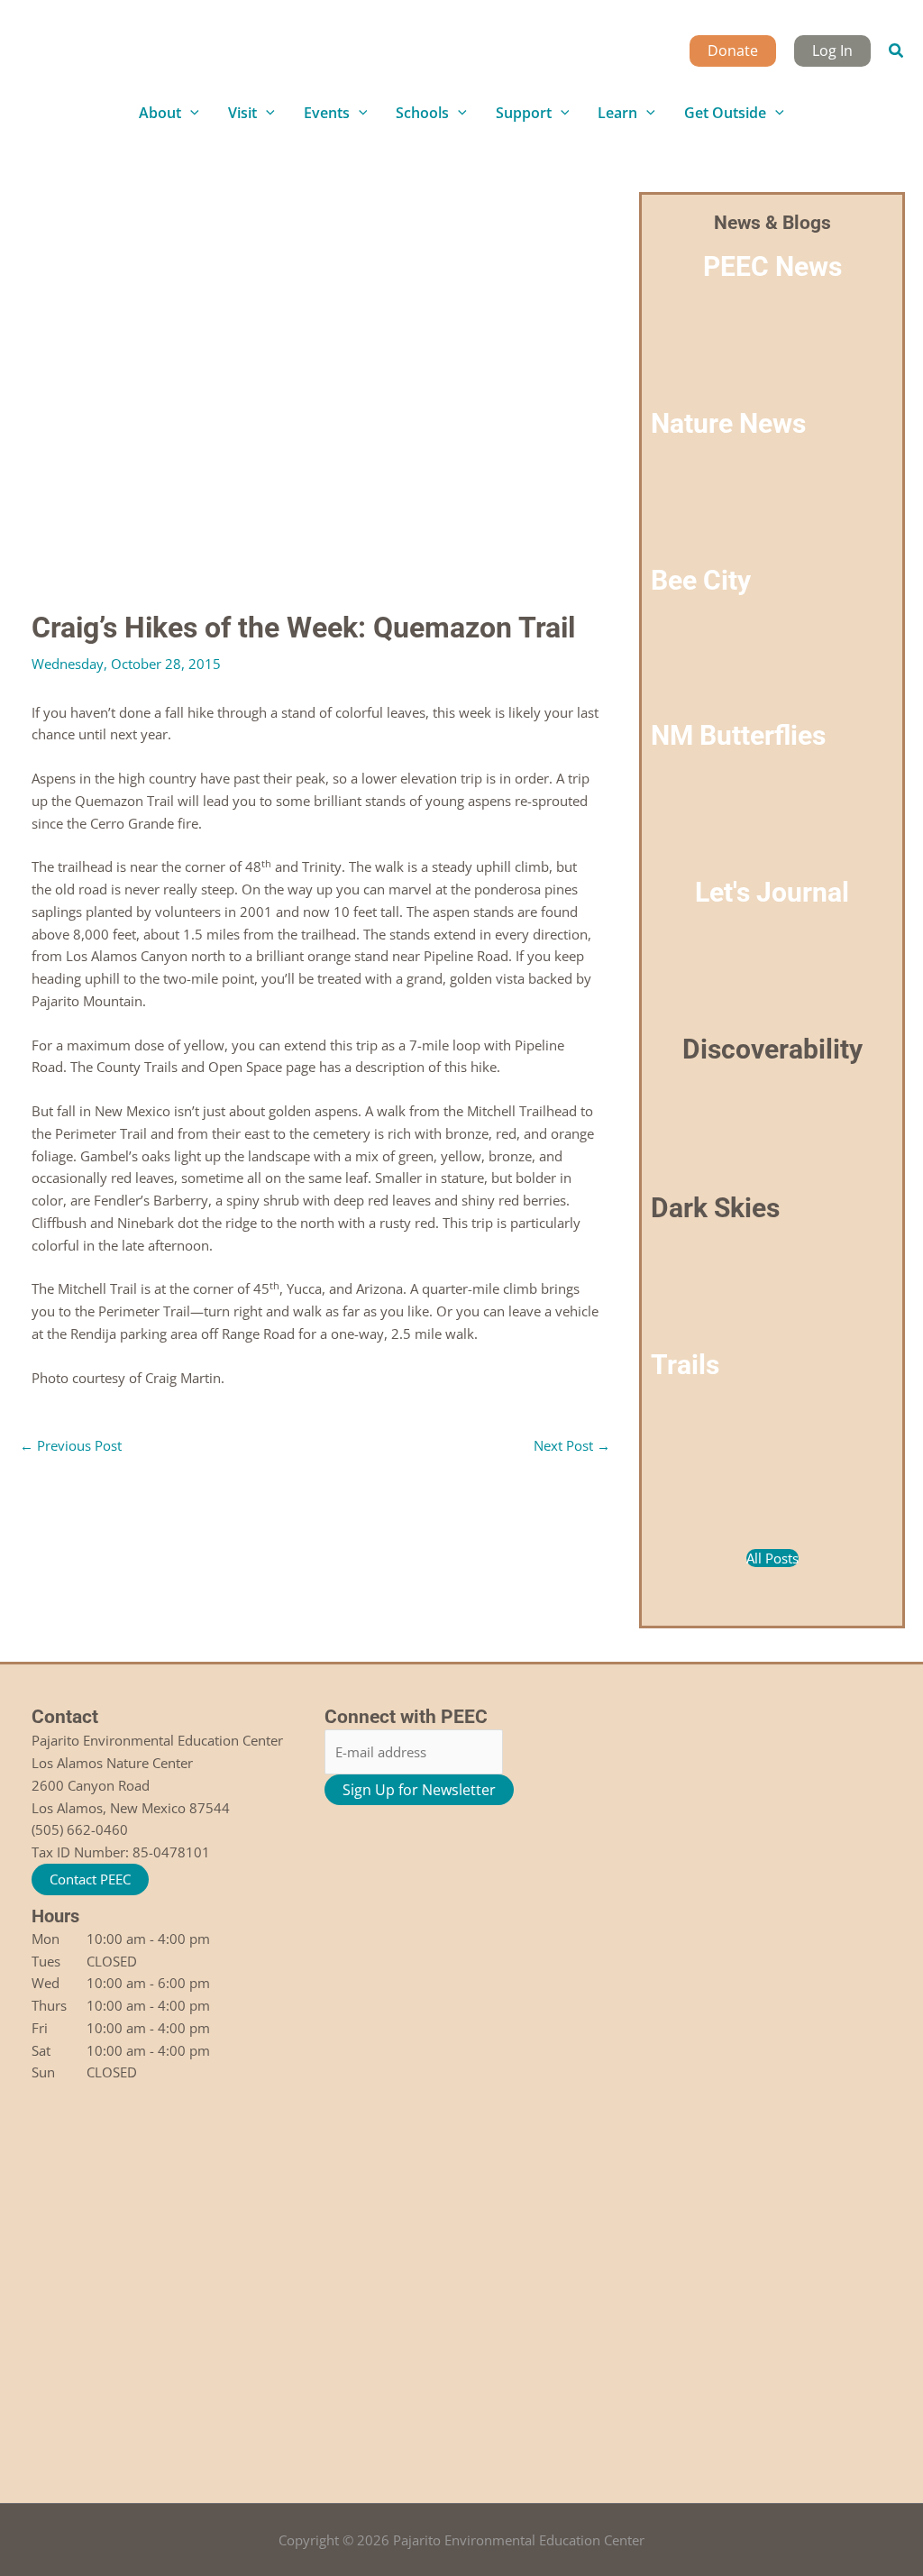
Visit (242, 113)
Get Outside (725, 113)
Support (524, 113)
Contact (65, 1717)
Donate (733, 50)
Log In (832, 50)
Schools (422, 113)
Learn (617, 113)
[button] (897, 51)
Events (327, 113)
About (160, 113)
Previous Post (71, 1445)
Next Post (572, 1445)
